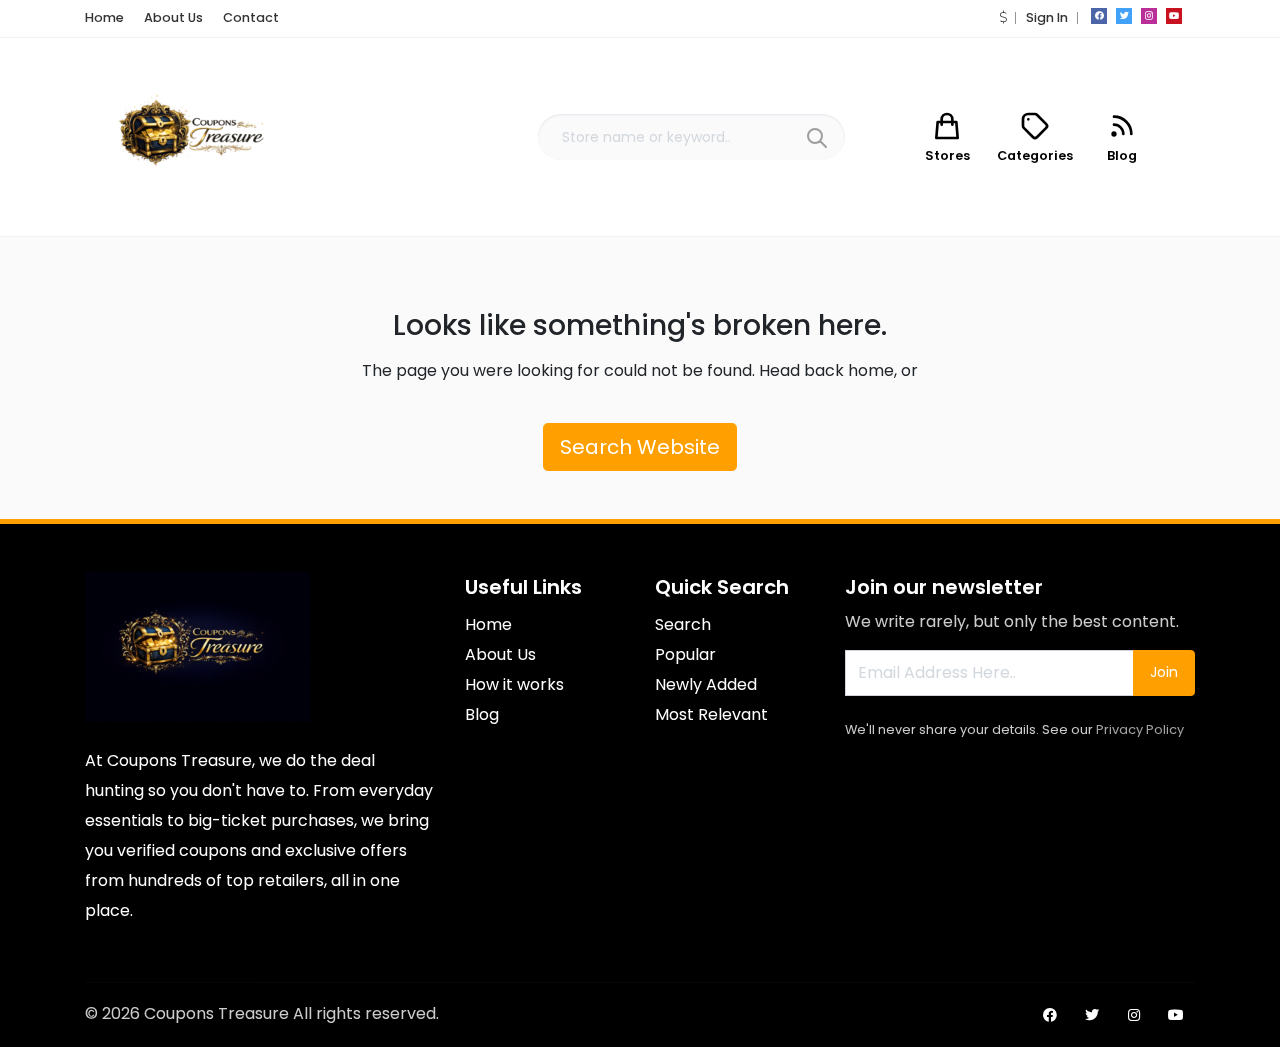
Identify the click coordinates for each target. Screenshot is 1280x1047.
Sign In (1047, 17)
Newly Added (706, 684)
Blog (482, 714)
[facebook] (1099, 16)
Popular (685, 654)
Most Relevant (711, 714)
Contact (251, 17)
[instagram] (1149, 16)
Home (104, 17)
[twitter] (1124, 16)
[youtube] (1174, 16)
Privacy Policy (1140, 729)
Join (1164, 672)
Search (683, 624)
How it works (514, 684)
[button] (1003, 17)
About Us (173, 17)
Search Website (640, 447)
